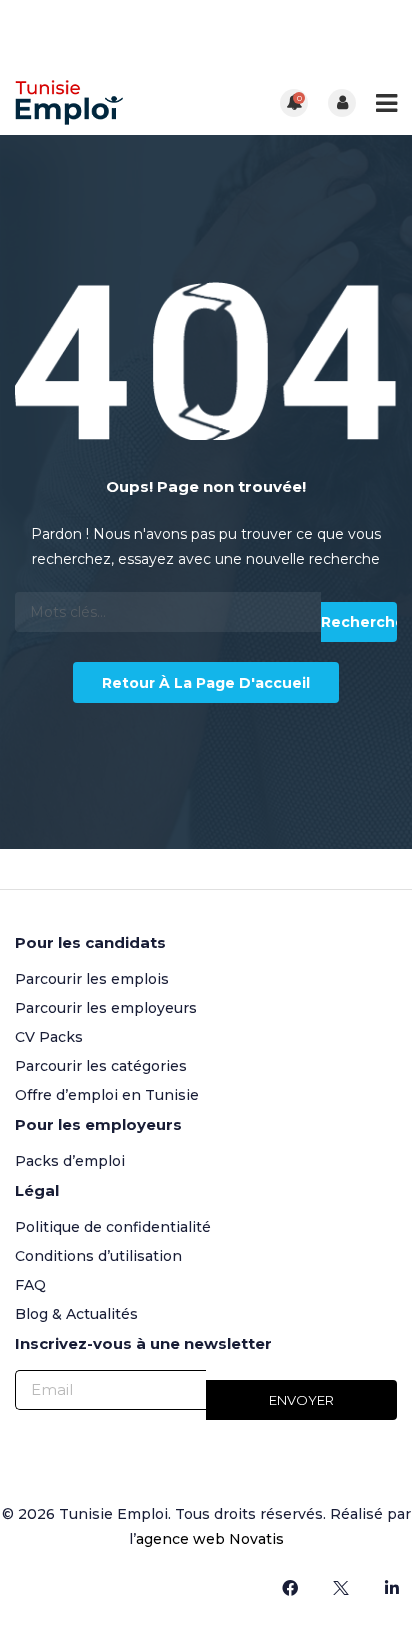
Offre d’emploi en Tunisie (107, 1095)
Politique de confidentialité (113, 1227)
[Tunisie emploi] (110, 102)
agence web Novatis (210, 1539)
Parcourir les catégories (101, 1066)
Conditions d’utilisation (98, 1256)
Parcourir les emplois (92, 979)
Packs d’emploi (70, 1161)
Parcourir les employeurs (106, 1008)
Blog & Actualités (76, 1314)
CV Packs (49, 1037)
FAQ (30, 1285)
